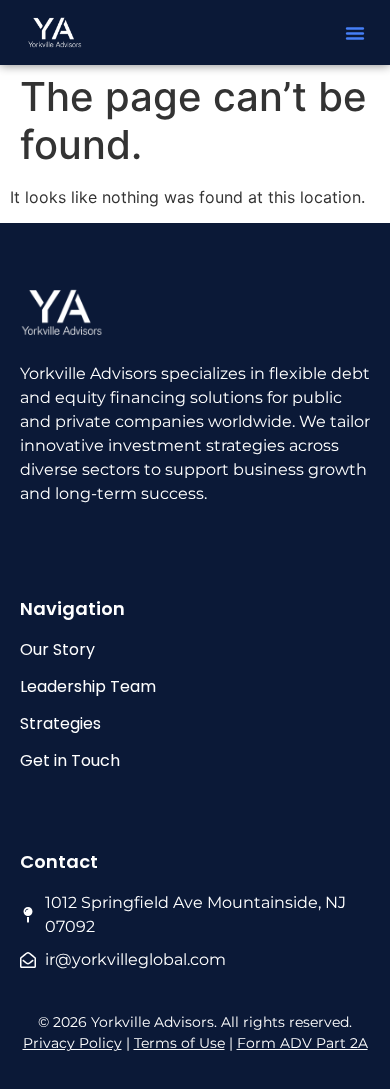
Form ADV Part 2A (302, 1043)
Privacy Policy (72, 1043)
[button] (355, 33)
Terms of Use (179, 1043)
